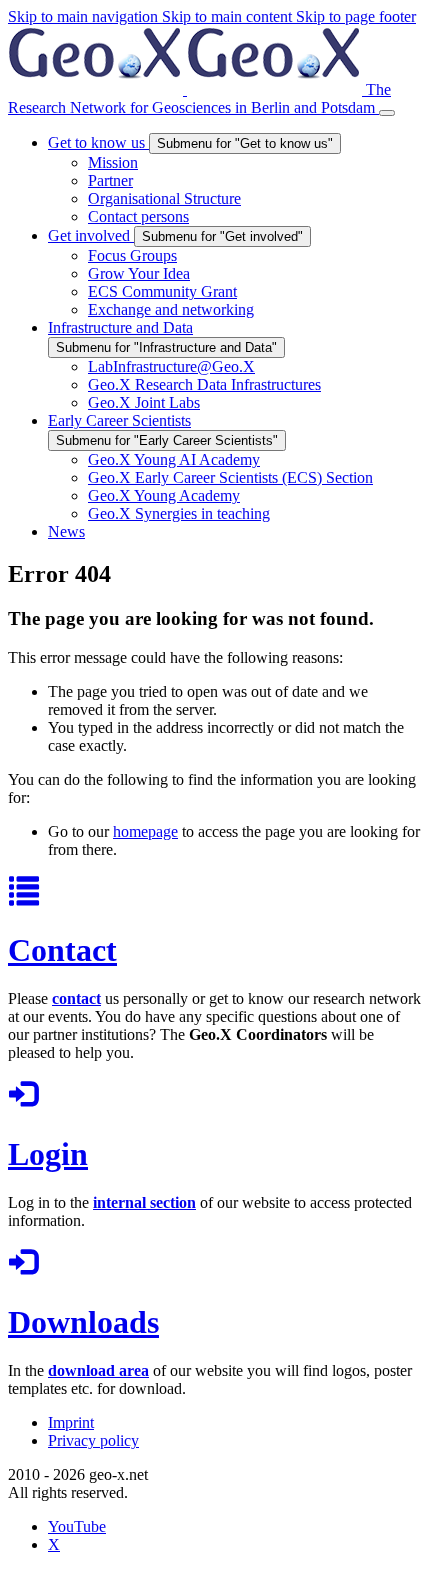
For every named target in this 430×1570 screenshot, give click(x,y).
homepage (145, 831)
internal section (144, 1202)
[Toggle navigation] (387, 113)
